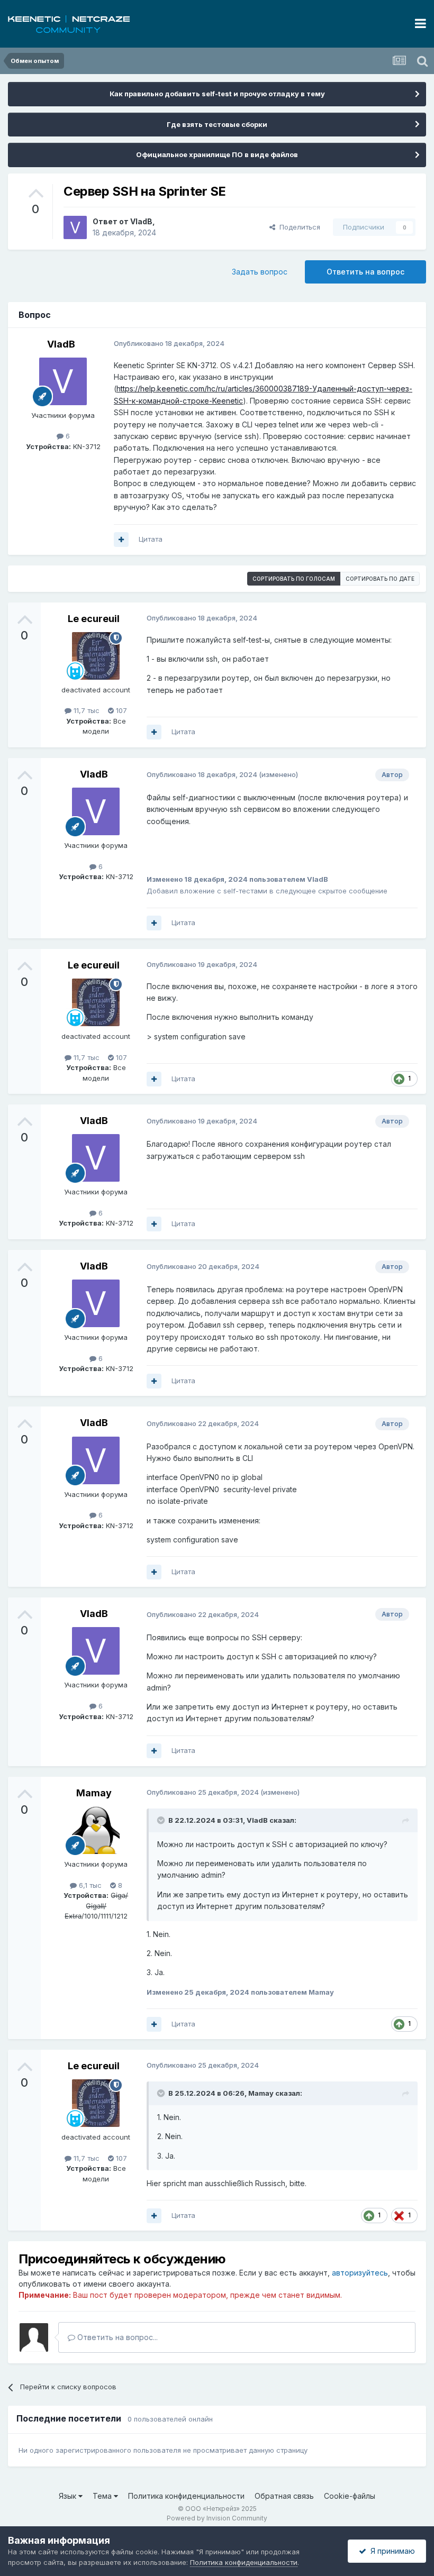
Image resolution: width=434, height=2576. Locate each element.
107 (120, 710)
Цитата (151, 539)
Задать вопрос (260, 272)
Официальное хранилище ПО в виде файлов (217, 154)
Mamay (94, 1793)
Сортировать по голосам (294, 579)
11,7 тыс (85, 710)
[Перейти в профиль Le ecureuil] (96, 656)
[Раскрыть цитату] (162, 1820)
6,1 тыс (89, 1885)
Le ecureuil (94, 619)
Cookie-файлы (350, 2496)
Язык (69, 2496)
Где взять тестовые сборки (217, 124)
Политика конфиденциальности (186, 2496)
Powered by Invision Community (217, 2518)
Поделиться (298, 227)
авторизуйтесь (360, 2273)
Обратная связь (284, 2496)
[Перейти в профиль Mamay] (96, 1830)
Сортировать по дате (380, 579)
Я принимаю (391, 2551)
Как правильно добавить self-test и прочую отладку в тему (217, 94)
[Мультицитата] (121, 540)
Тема (103, 2496)
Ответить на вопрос (365, 272)
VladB (141, 221)
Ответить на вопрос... (116, 2337)
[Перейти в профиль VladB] (75, 227)
